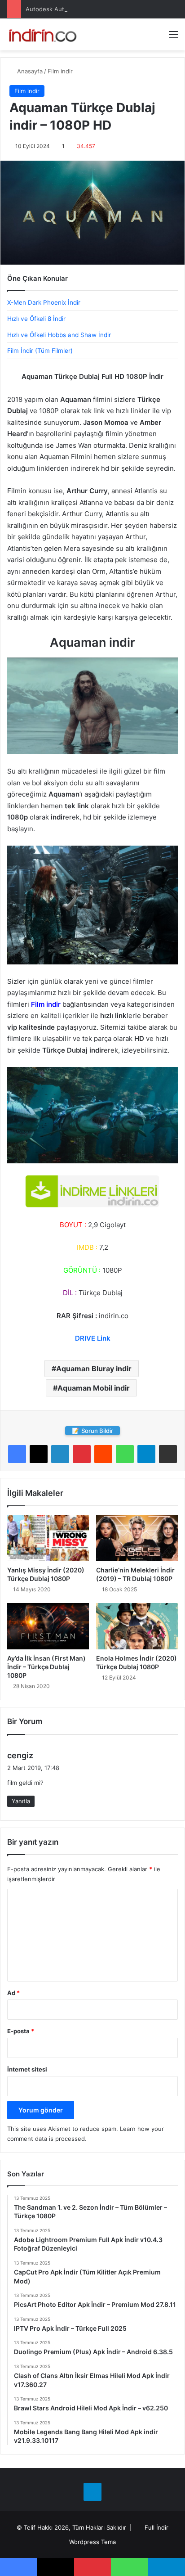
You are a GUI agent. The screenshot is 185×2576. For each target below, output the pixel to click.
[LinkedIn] (60, 1454)
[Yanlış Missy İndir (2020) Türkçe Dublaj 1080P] (48, 1538)
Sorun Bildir (92, 1431)
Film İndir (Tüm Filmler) (40, 351)
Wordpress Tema (92, 2542)
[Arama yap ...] (158, 38)
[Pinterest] (82, 1454)
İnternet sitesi (27, 2069)
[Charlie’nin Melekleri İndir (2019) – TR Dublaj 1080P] (137, 1538)
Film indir (60, 71)
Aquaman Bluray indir (94, 1369)
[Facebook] (17, 1454)
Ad (13, 1993)
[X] (39, 1454)
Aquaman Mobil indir (94, 1388)
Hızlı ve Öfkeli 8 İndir (36, 319)
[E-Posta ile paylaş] (168, 1454)
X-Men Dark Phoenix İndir (44, 302)
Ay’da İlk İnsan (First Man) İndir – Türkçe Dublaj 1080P (46, 1667)
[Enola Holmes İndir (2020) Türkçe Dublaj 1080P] (137, 1626)
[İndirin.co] (43, 34)
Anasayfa (29, 71)
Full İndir (156, 2527)
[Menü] (174, 38)
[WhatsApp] (125, 1454)
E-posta (21, 2031)
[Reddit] (103, 1454)
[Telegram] (146, 1454)
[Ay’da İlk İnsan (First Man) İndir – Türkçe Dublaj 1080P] (48, 1626)
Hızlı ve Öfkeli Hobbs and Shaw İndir (59, 335)
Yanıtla (21, 1801)
